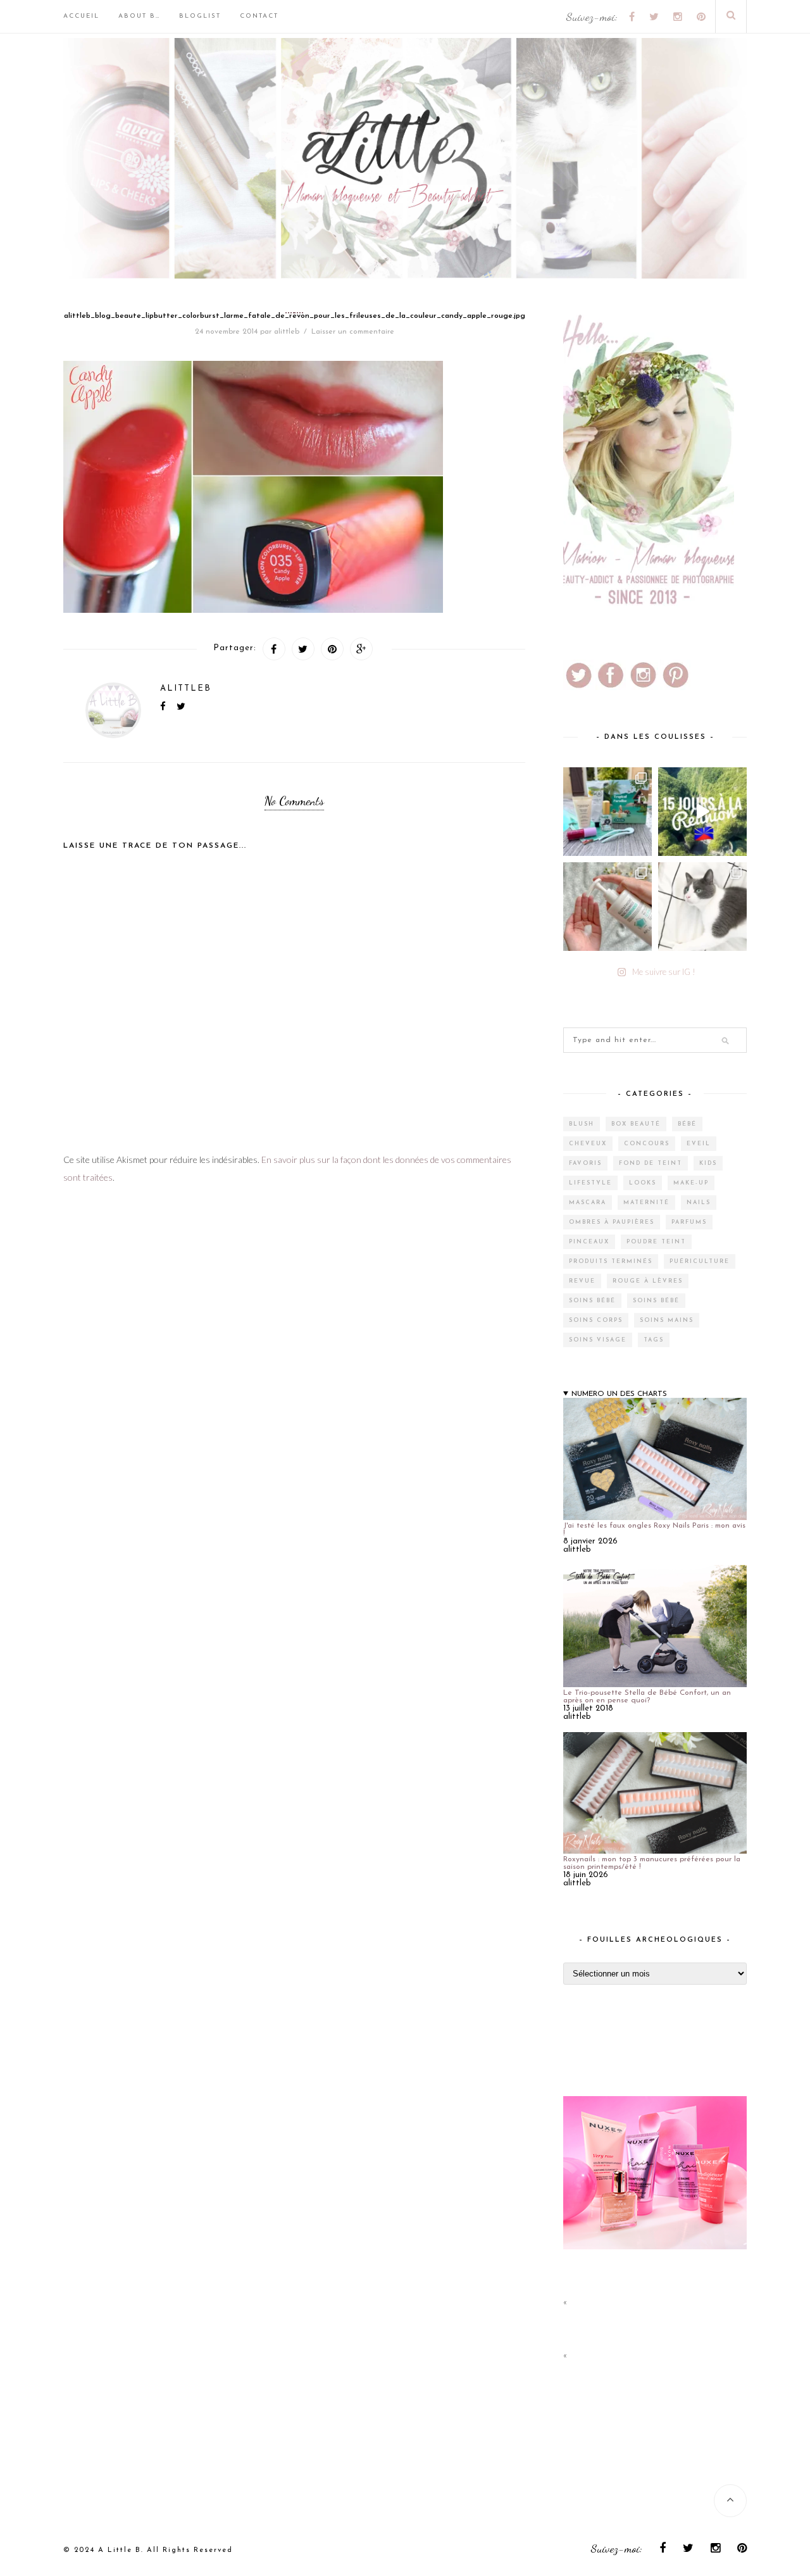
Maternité (646, 1203)
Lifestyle (590, 1183)
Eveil (699, 1144)
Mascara (588, 1203)
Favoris (585, 1163)
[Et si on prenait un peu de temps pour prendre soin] (607, 907)
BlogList (200, 16)
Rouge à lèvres (648, 1281)
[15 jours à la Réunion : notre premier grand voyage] (702, 812)
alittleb (287, 332)
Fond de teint (651, 1163)
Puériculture (700, 1261)
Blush (582, 1124)
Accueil (81, 16)
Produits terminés (611, 1261)
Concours (647, 1144)
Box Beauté (636, 1124)
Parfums (689, 1222)
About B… (139, 16)
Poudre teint (656, 1242)
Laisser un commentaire (353, 332)
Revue (582, 1281)
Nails (699, 1203)
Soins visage (598, 1340)
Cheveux (588, 1144)
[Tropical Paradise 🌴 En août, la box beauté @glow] (607, 812)
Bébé (687, 1124)
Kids (708, 1163)
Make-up (691, 1183)
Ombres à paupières (612, 1222)
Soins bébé (592, 1301)
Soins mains (667, 1320)
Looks (643, 1183)
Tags (654, 1340)
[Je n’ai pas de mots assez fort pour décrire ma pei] (702, 907)
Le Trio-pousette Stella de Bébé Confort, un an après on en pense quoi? (647, 1697)
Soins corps (596, 1320)
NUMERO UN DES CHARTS (619, 1394)
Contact (259, 16)
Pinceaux (589, 1242)
